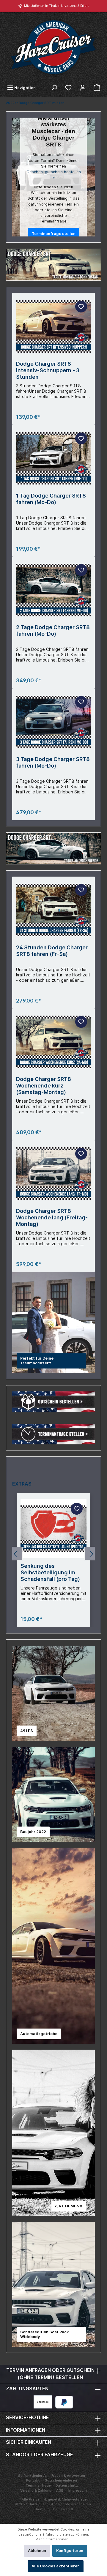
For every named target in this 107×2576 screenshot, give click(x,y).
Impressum (78, 2490)
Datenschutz (67, 2485)
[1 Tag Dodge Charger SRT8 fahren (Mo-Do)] (53, 458)
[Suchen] (54, 88)
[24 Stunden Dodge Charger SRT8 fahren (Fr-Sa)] (53, 910)
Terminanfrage (38, 2485)
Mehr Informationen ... (54, 2539)
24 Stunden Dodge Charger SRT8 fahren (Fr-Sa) (52, 951)
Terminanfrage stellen (54, 234)
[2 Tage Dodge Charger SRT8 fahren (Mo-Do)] (53, 590)
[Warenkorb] (97, 88)
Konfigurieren (70, 2551)
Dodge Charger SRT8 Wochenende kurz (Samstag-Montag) (44, 1086)
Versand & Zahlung (36, 2490)
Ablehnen (37, 2551)
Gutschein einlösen (61, 2480)
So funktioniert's (32, 2476)
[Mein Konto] (83, 88)
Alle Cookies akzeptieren (56, 2566)
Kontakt (33, 2480)
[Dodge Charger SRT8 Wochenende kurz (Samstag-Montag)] (53, 1042)
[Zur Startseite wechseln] (53, 47)
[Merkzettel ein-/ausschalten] (81, 307)
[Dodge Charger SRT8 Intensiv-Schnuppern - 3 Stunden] (53, 326)
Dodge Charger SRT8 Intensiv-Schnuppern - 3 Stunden (48, 370)
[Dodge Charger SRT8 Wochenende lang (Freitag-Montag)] (53, 1174)
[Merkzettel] (68, 88)
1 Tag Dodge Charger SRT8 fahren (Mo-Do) (51, 499)
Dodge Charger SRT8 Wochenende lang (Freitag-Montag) (52, 1217)
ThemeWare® (62, 2509)
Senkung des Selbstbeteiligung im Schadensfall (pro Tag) (50, 1572)
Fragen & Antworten (68, 2476)
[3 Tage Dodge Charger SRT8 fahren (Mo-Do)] (53, 722)
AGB (60, 2490)
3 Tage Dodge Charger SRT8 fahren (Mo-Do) (53, 762)
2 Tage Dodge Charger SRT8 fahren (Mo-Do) (53, 630)
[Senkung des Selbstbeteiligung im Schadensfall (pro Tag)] (53, 1529)
